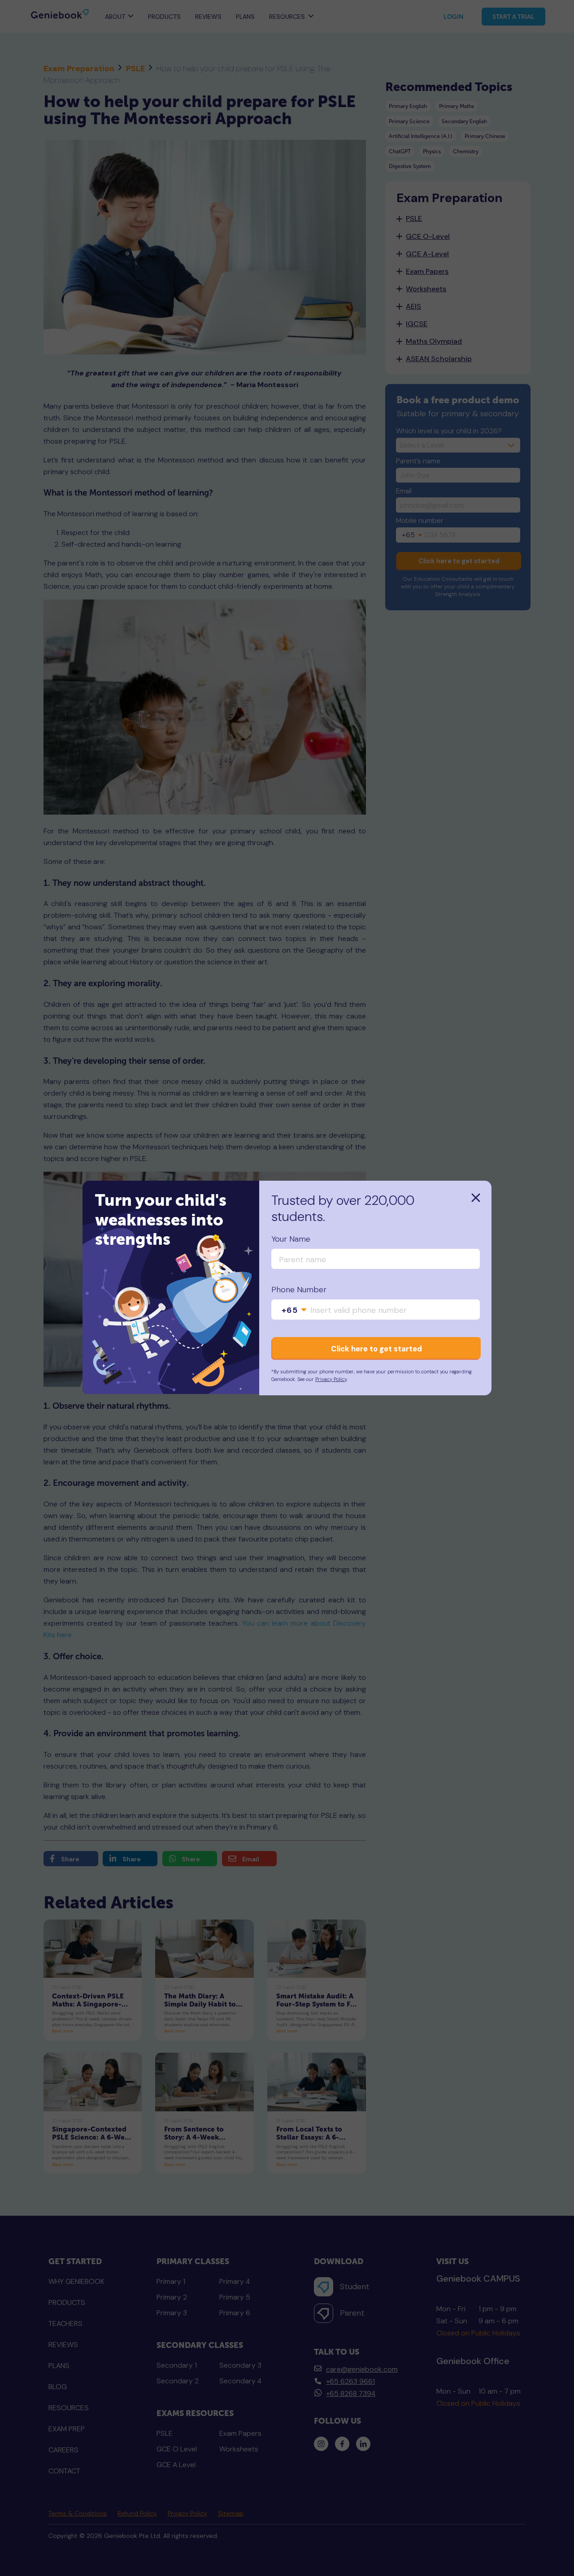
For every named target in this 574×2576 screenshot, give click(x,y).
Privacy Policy (331, 1379)
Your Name (291, 1239)
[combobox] (295, 1311)
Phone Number (299, 1290)
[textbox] (295, 1311)
